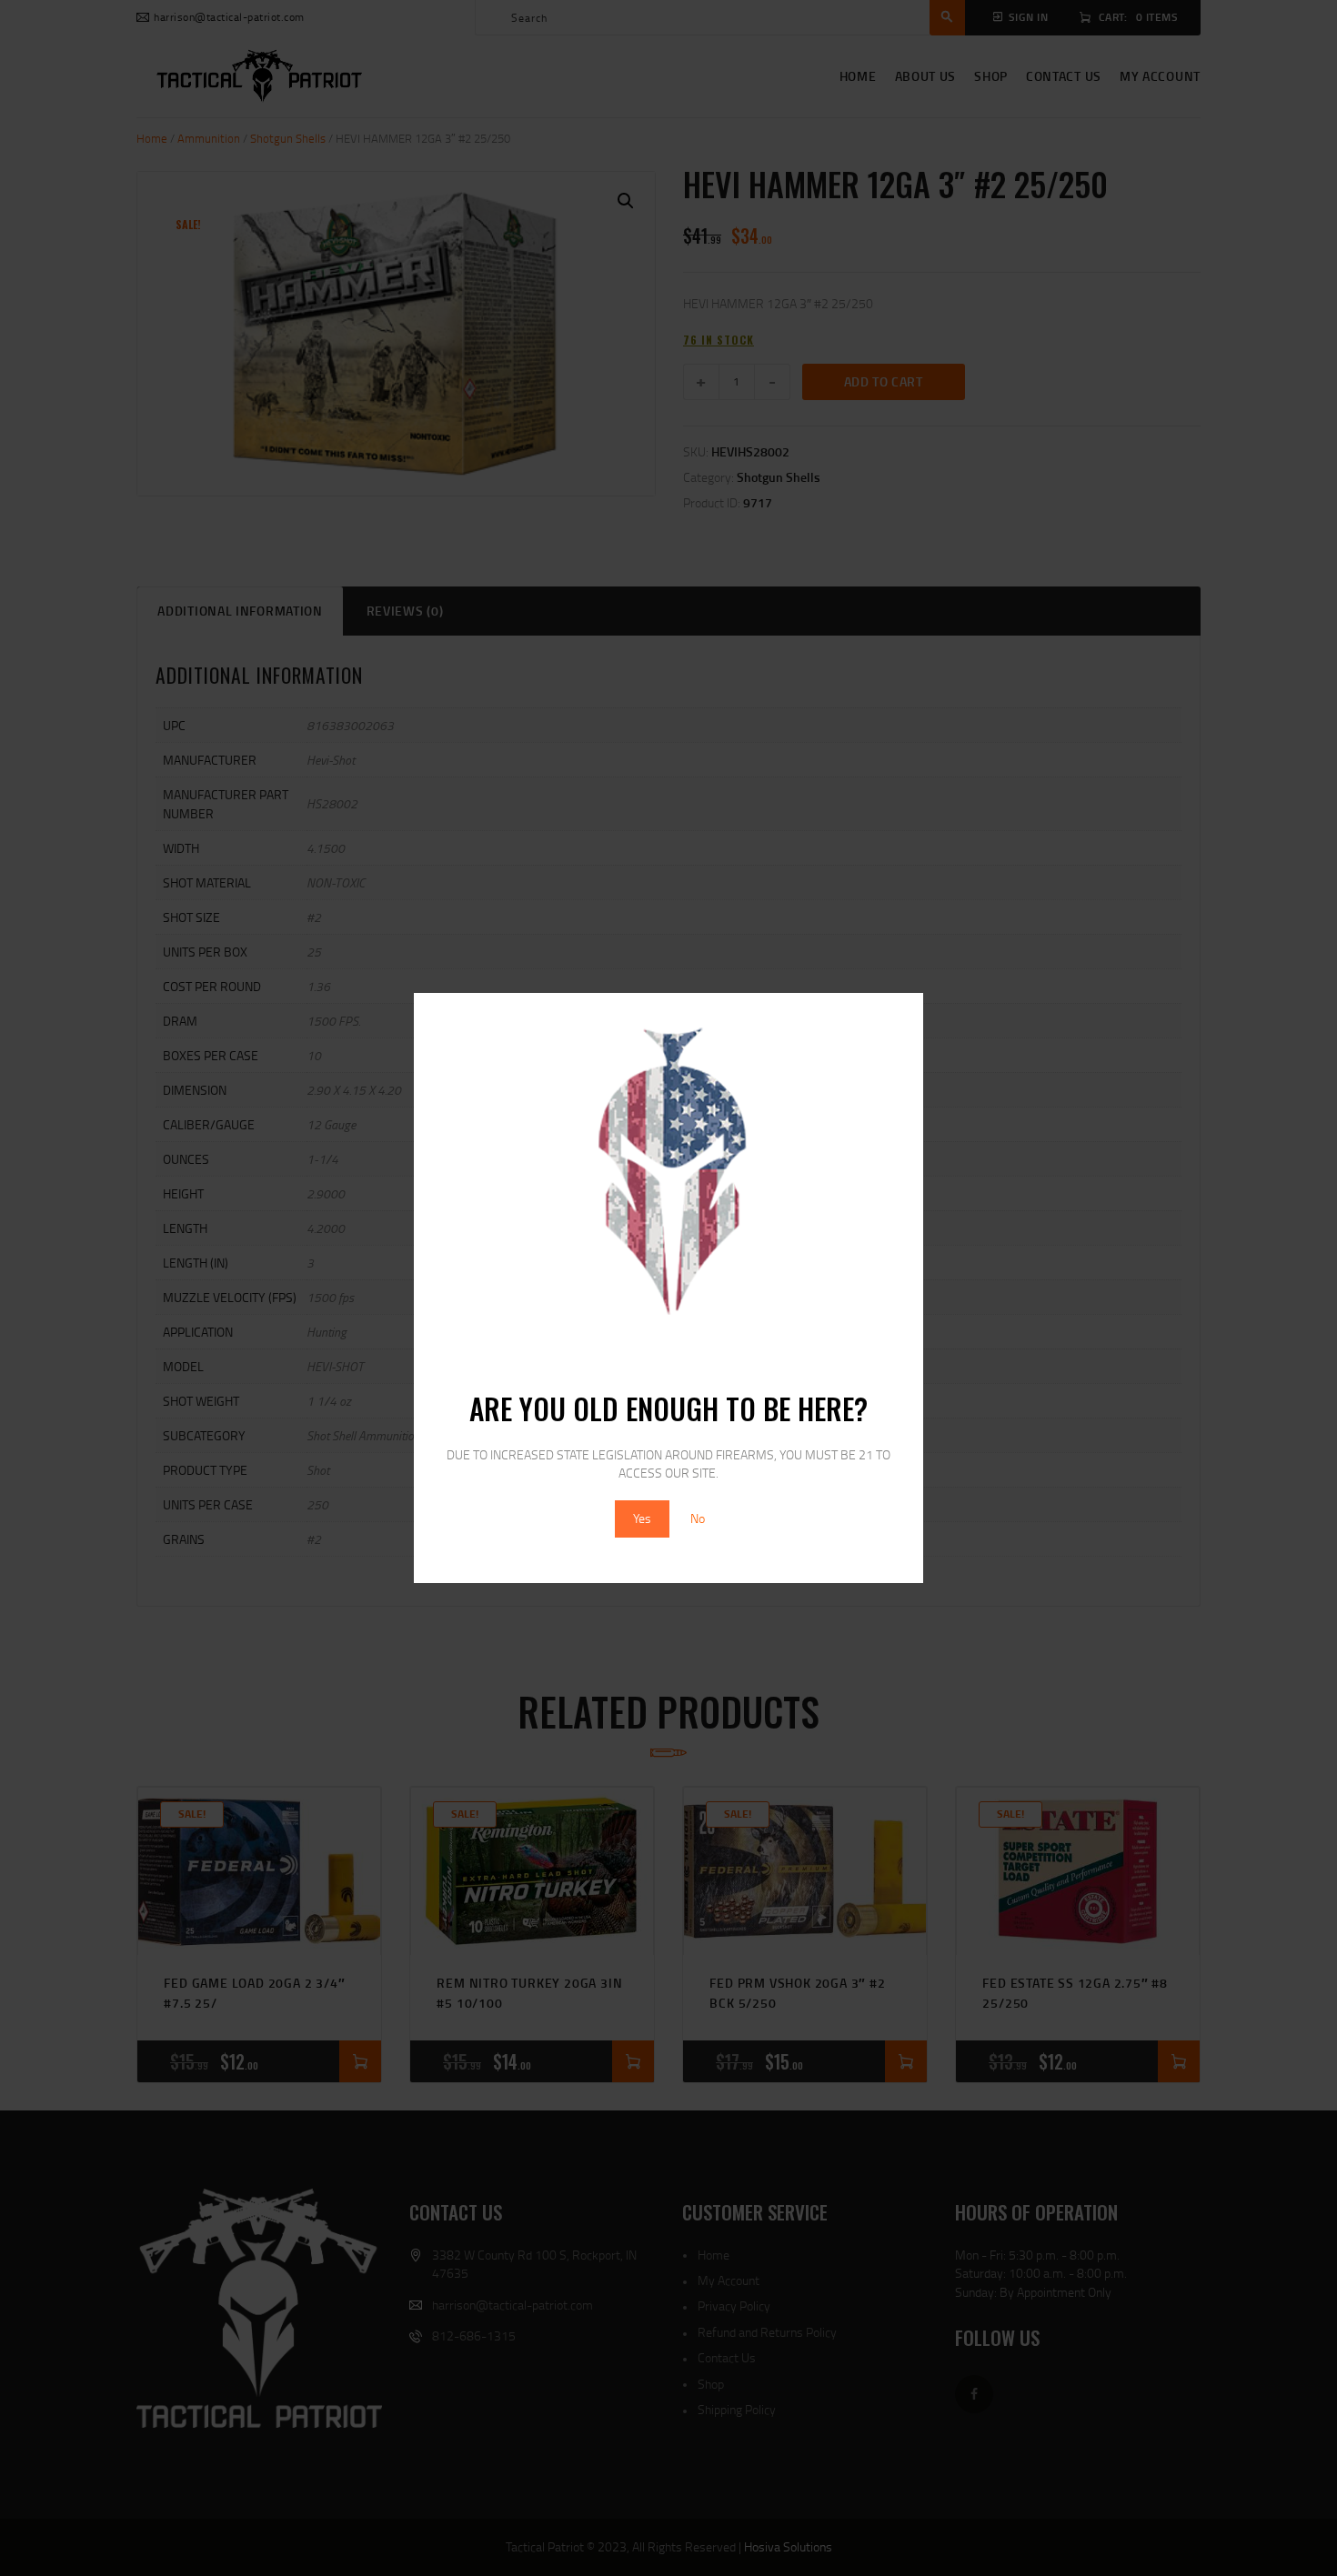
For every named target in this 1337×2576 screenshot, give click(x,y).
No (698, 1518)
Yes (642, 1518)
